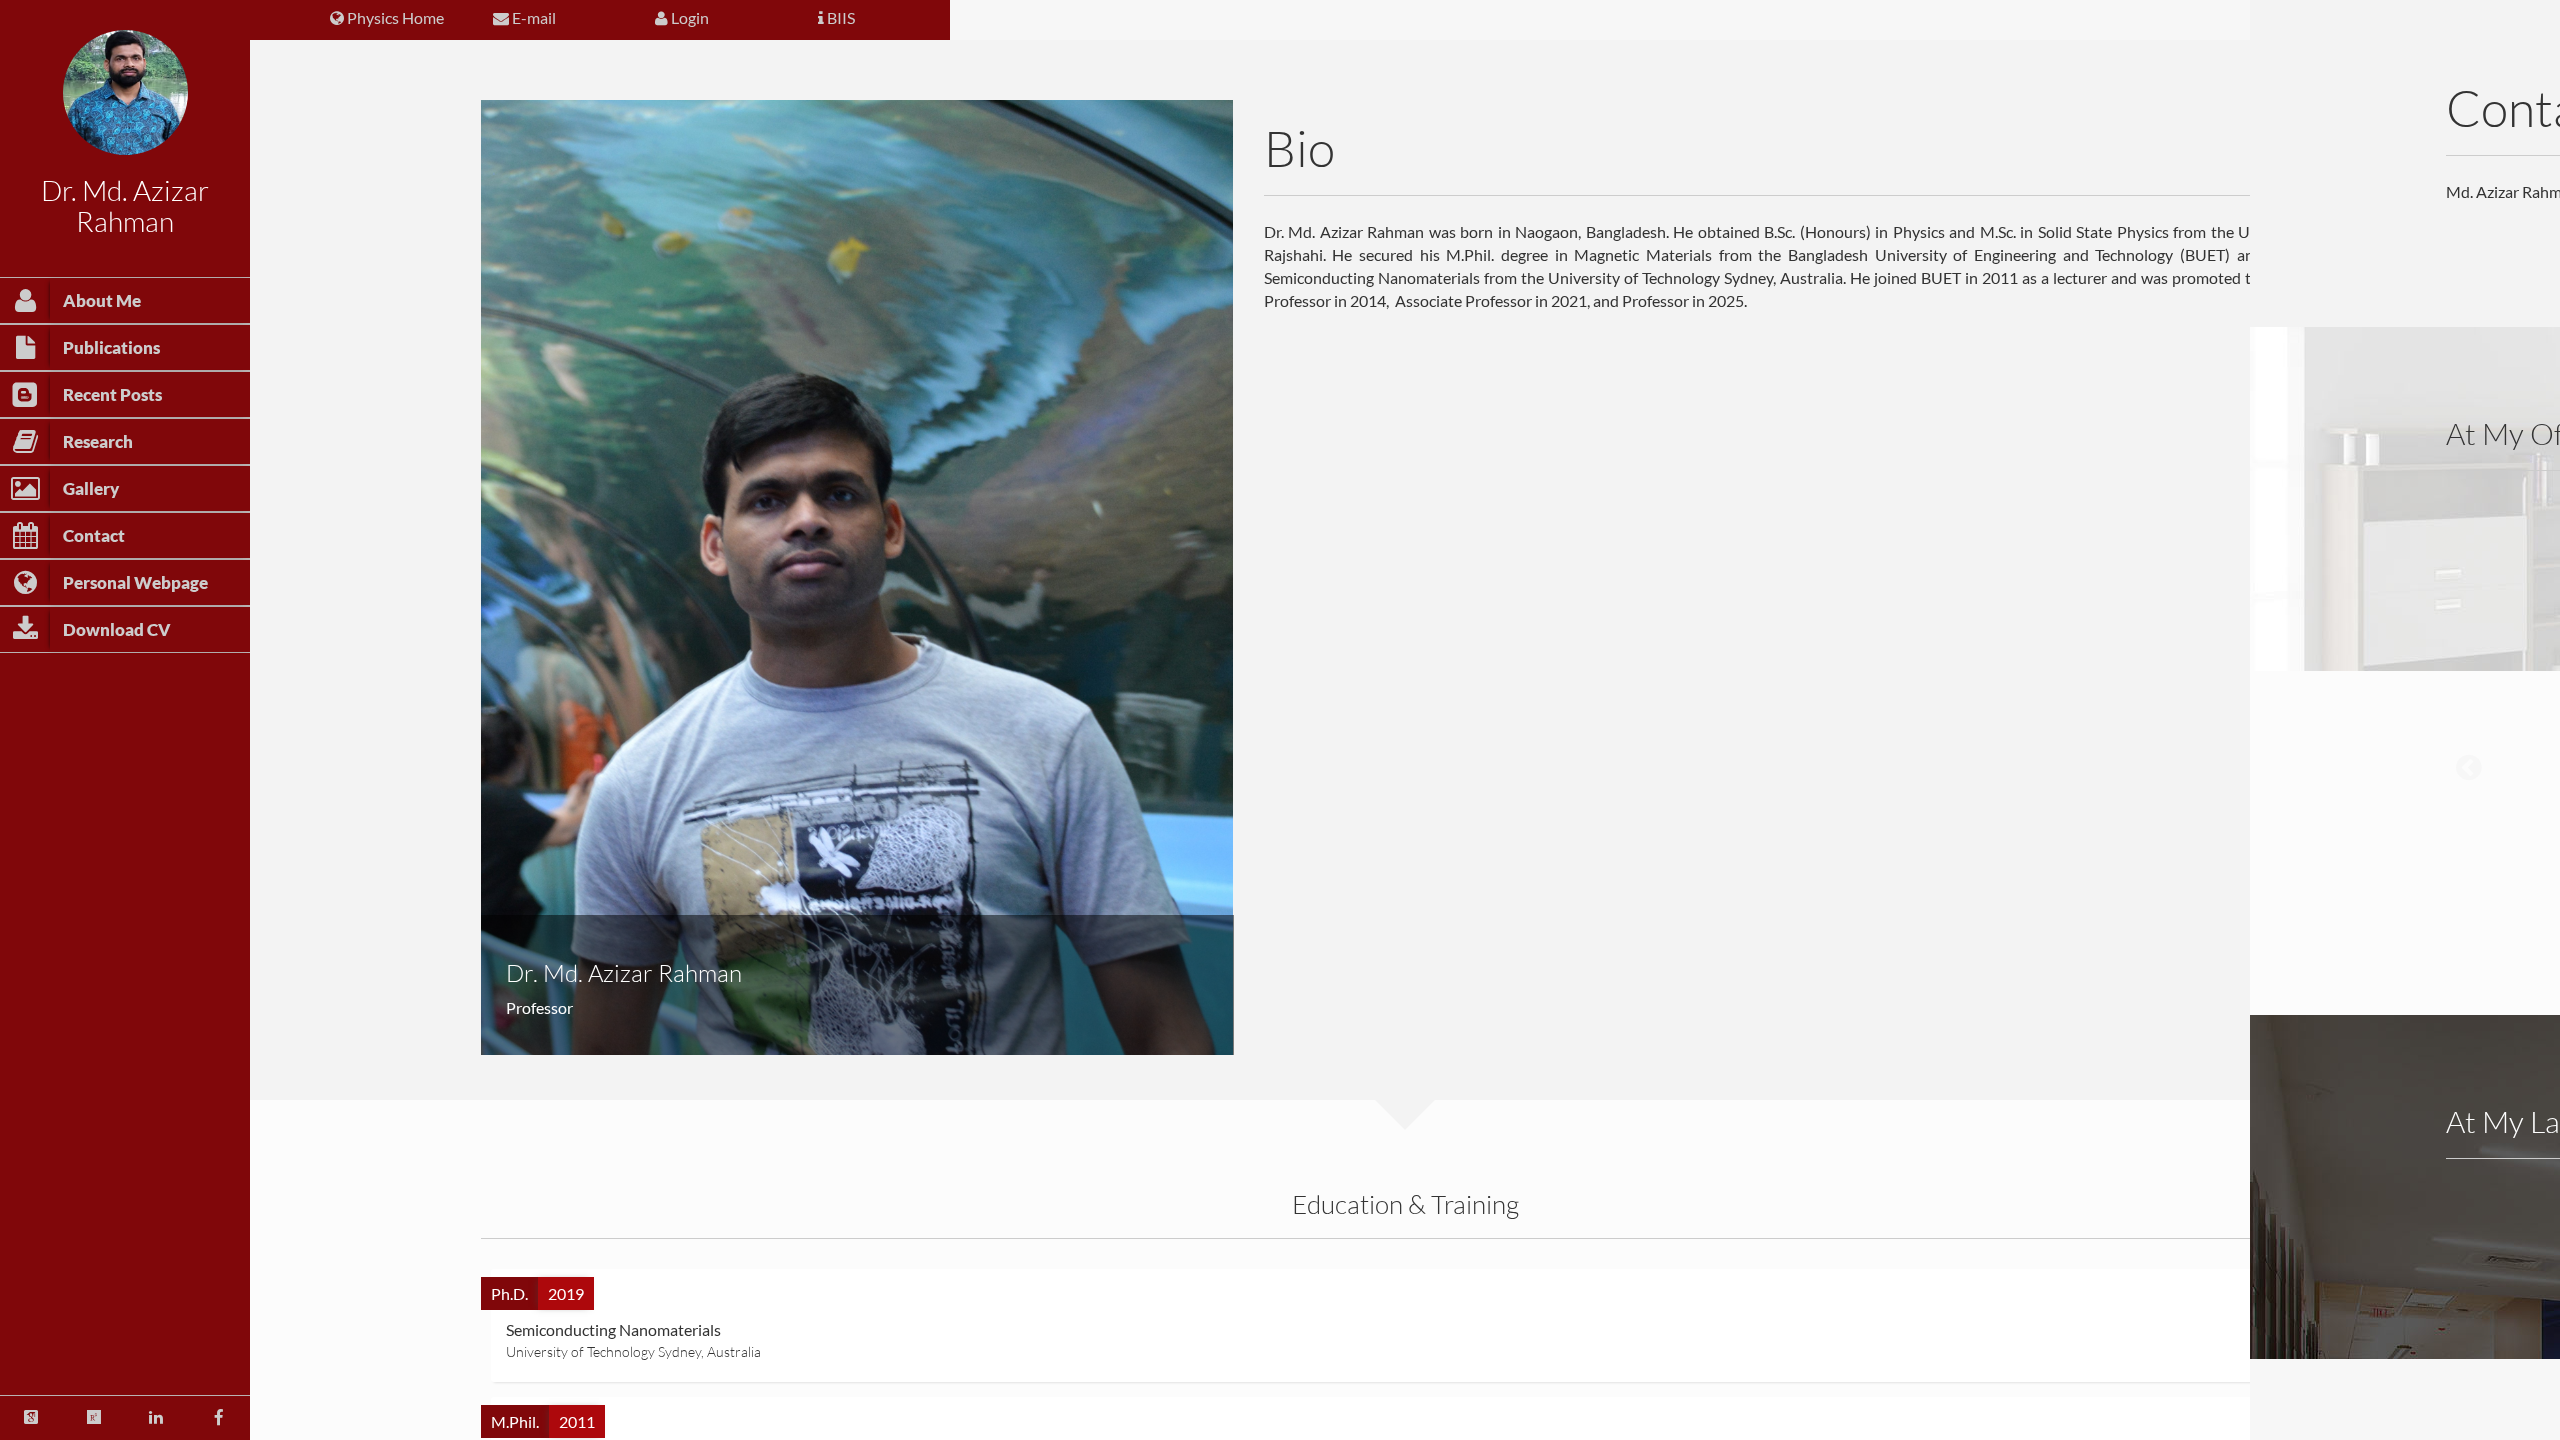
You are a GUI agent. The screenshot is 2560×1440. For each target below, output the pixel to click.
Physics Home (394, 17)
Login (688, 17)
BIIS (839, 17)
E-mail (532, 17)
